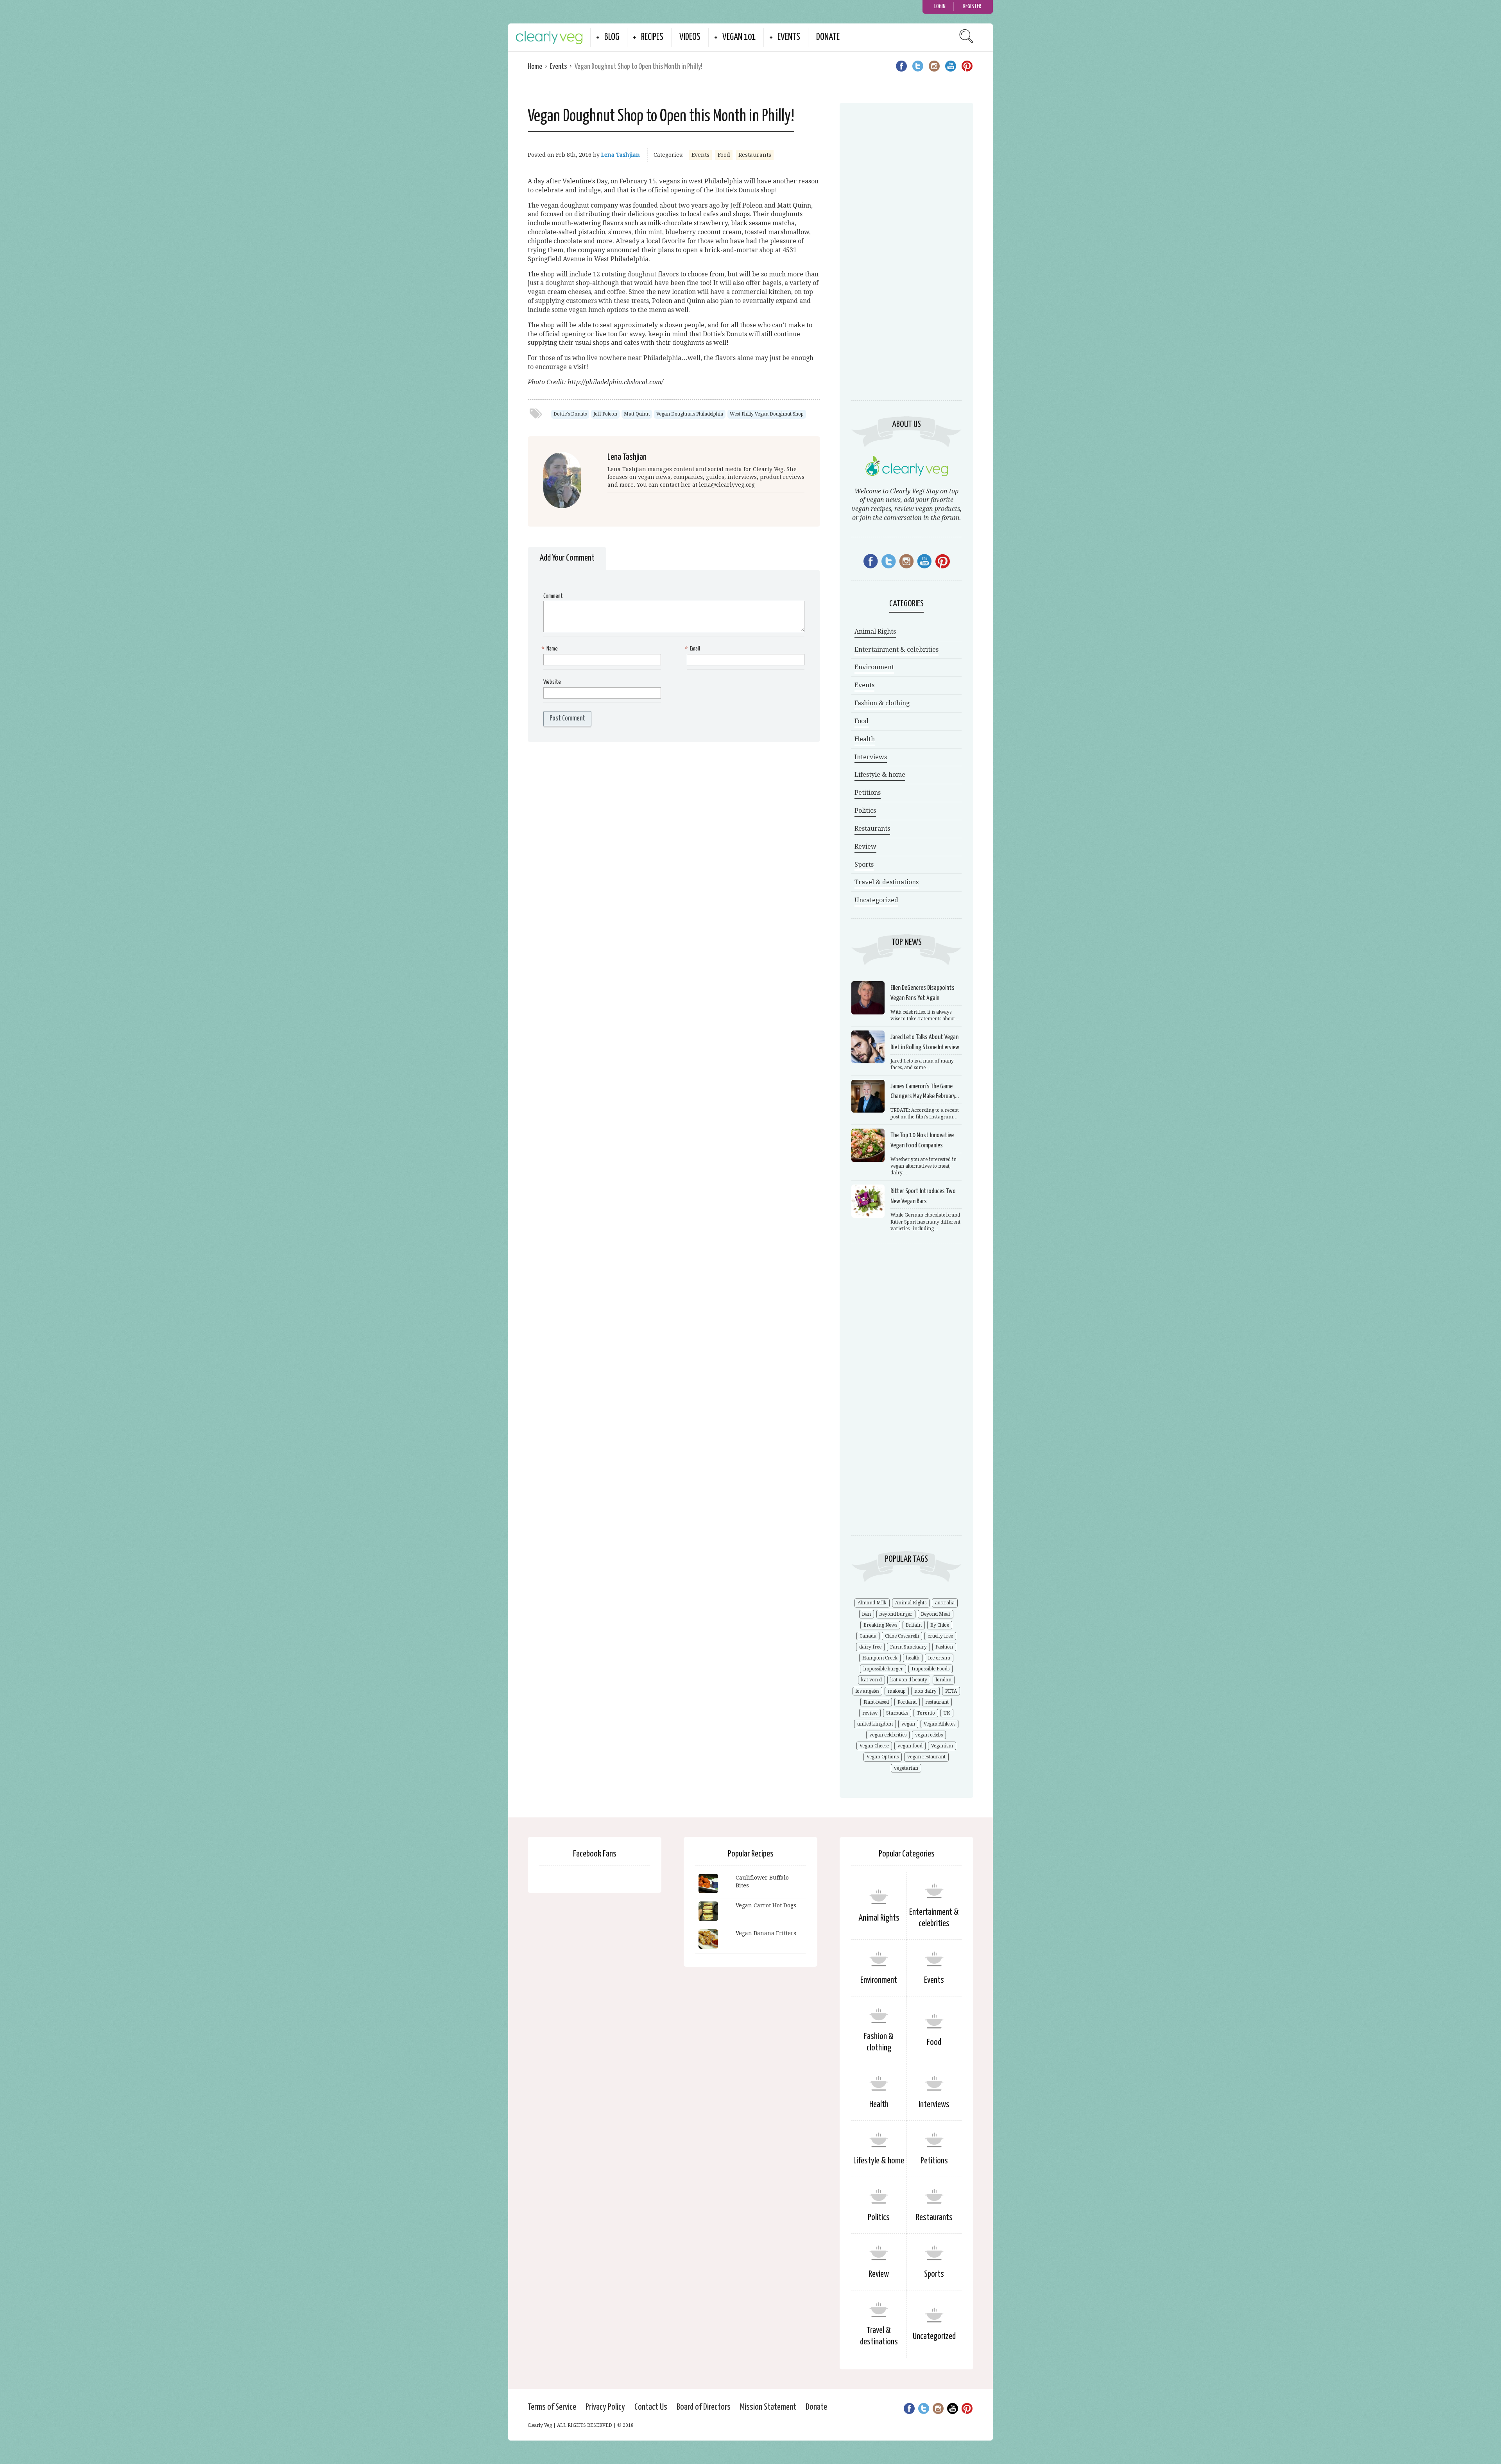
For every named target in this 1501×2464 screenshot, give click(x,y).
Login (940, 6)
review (870, 1713)
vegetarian (906, 1768)
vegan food (910, 1746)
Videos (690, 37)
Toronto (926, 1713)
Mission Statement (768, 2407)
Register (972, 6)
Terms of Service (552, 2407)
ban (867, 1614)
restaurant (937, 1702)
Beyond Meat (936, 1614)
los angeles (867, 1691)
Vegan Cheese (874, 1746)
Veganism (942, 1746)
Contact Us (651, 2407)
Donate (828, 37)
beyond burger (896, 1614)
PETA (951, 1691)
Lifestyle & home (880, 775)
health (913, 1658)
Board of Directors (704, 2407)
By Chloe (940, 1625)
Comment (553, 596)
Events (789, 37)
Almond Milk (872, 1603)
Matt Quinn (637, 414)
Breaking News (880, 1625)
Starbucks (897, 1713)
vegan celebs (929, 1735)
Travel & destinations (887, 882)
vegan (908, 1724)
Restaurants (755, 155)
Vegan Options (883, 1757)
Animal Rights (875, 632)
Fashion (944, 1647)
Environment (874, 667)
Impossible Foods (931, 1669)
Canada (868, 1636)
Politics (865, 811)
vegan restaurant (926, 1757)
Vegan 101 (739, 37)
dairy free (870, 1647)
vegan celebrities (888, 1735)
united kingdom (875, 1724)
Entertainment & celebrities (896, 650)
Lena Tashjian (621, 155)
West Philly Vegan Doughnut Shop (767, 414)
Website (552, 682)
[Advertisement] (906, 260)
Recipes (652, 37)
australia (945, 1603)
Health (865, 739)
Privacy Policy (605, 2407)
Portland (907, 1702)
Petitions (868, 793)
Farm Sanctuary (908, 1647)
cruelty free (940, 1636)
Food (724, 155)
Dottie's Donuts (570, 414)
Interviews (871, 757)
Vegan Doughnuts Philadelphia (690, 414)
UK (947, 1713)
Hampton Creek (880, 1658)
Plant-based (876, 1702)
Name (551, 649)
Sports (864, 865)
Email (693, 649)
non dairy (925, 1691)
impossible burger (883, 1669)
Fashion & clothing (882, 703)
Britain (914, 1625)
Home (535, 67)
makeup (897, 1691)
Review (865, 847)
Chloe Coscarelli (902, 1636)
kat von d (871, 1680)
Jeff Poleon (605, 414)
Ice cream (939, 1658)
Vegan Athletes (939, 1724)
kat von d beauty (909, 1680)
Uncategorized (876, 900)
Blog (612, 37)
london (944, 1680)
